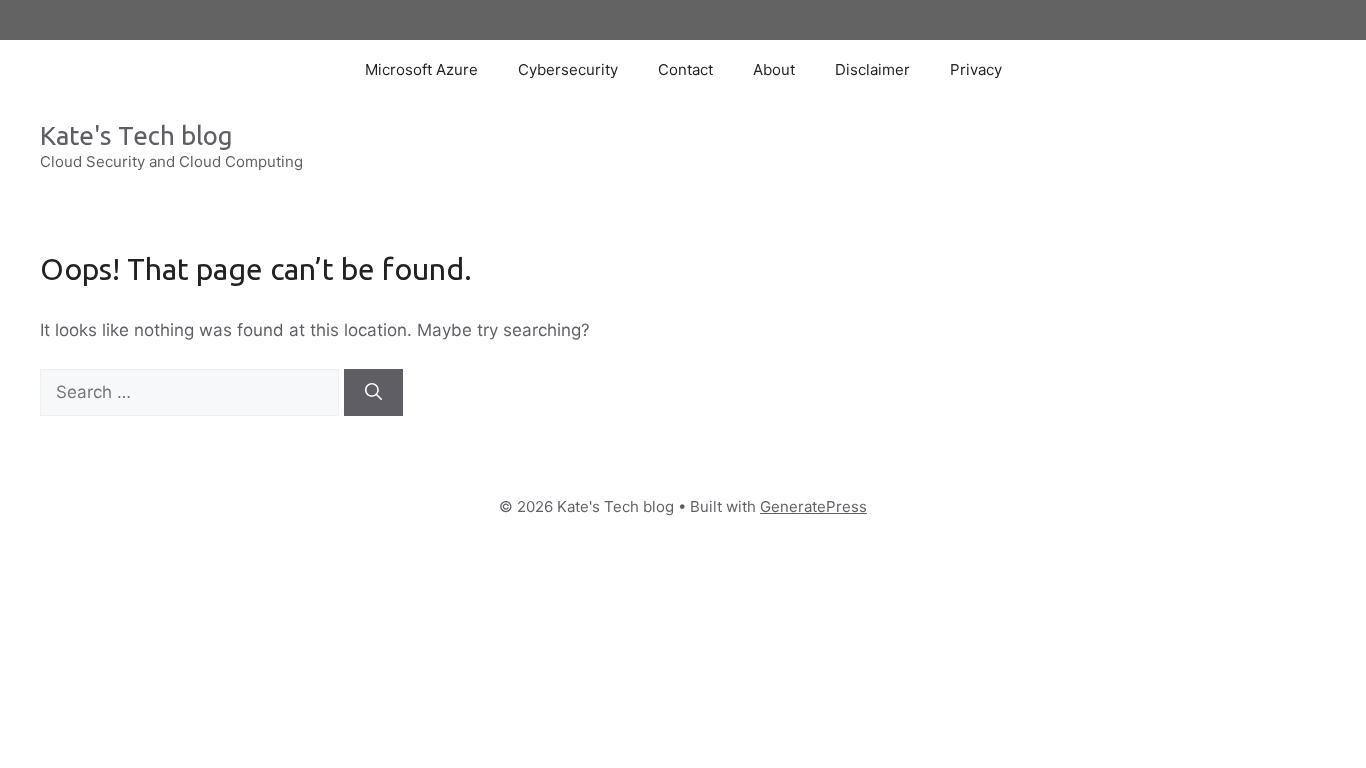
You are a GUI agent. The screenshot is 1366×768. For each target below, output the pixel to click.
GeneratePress (813, 506)
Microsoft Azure (421, 69)
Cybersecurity (568, 69)
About (774, 69)
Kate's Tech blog (136, 135)
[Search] (373, 393)
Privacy (976, 69)
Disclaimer (872, 69)
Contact (685, 69)
